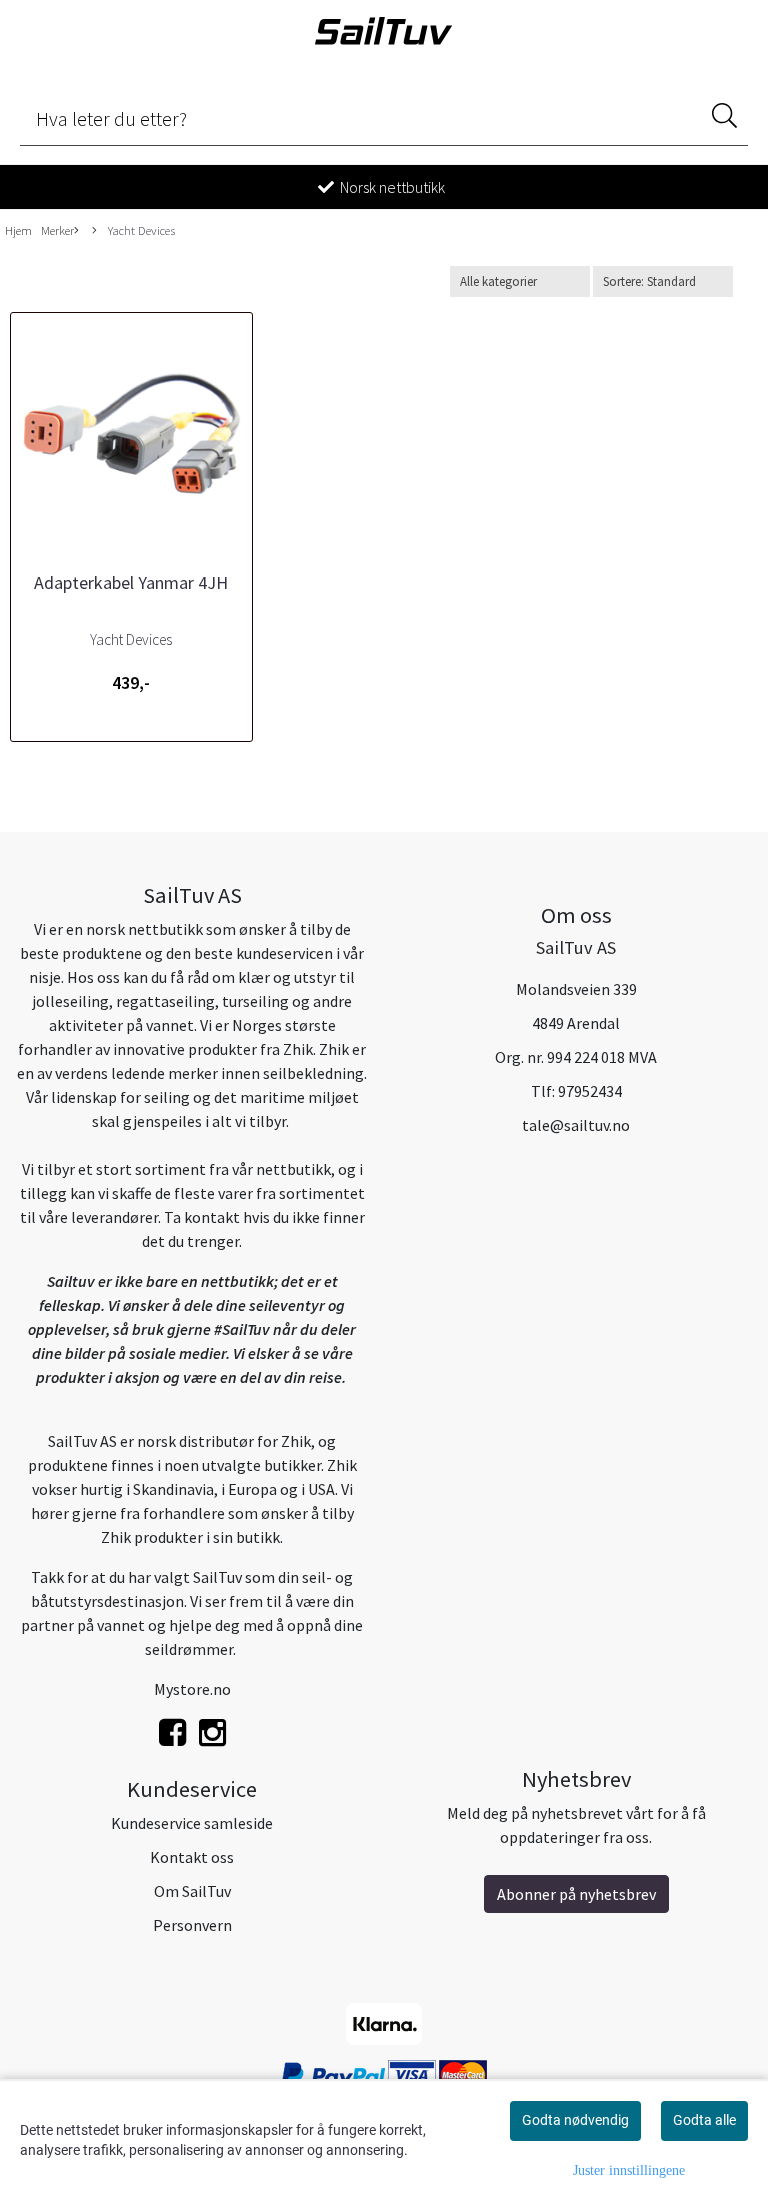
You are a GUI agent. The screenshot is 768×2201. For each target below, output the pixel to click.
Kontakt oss (192, 1857)
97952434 (590, 1091)
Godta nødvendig (575, 2120)
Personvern (192, 1925)
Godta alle (704, 2120)
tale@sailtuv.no (576, 1125)
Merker (57, 230)
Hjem (18, 230)
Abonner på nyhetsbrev (576, 1894)
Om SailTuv (192, 1891)
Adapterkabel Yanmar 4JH (131, 582)
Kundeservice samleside (192, 1823)
